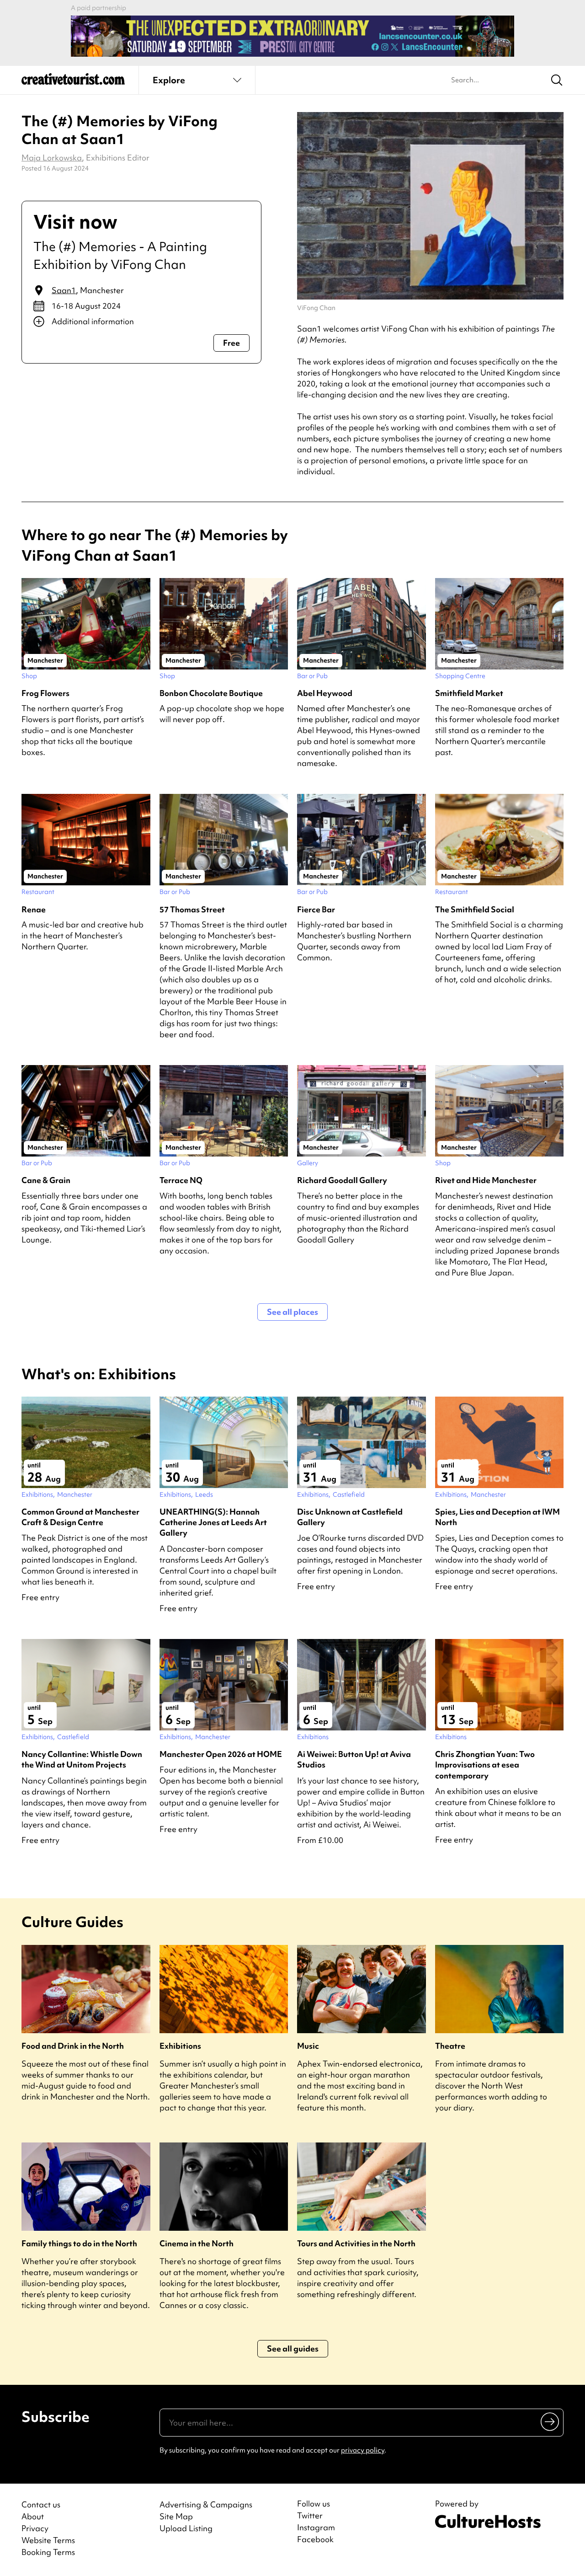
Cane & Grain (46, 1180)
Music (308, 2046)
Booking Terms (48, 2552)
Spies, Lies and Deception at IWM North (497, 1517)
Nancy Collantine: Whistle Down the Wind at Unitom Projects (82, 1759)
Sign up (550, 2421)
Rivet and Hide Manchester (486, 1180)
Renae (34, 909)
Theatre (450, 2046)
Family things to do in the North (79, 2243)
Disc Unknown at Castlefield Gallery (350, 1517)
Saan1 (64, 290)
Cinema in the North (197, 2243)
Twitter (310, 2516)
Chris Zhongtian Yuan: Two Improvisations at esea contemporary (485, 1765)
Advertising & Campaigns (206, 2504)
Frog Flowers (45, 693)
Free (231, 343)
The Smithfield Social (475, 909)
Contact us (41, 2504)
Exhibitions (180, 2046)
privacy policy (363, 2450)
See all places (292, 1312)
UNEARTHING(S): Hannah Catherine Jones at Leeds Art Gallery (213, 1522)
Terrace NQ (181, 1180)
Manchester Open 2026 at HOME (221, 1754)
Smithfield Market (469, 693)
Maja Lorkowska (52, 158)
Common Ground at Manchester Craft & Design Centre (80, 1517)
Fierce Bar (316, 909)
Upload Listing (186, 2528)
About (33, 2516)
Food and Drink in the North (73, 2046)
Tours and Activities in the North (356, 2243)
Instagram (316, 2528)
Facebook (315, 2539)
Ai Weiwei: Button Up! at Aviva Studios (354, 1759)
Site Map (176, 2516)
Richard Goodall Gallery (342, 1180)
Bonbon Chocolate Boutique (211, 693)
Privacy (35, 2528)
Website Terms (48, 2540)
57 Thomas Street (192, 909)
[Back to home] (73, 82)
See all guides (293, 2348)
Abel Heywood (325, 693)
